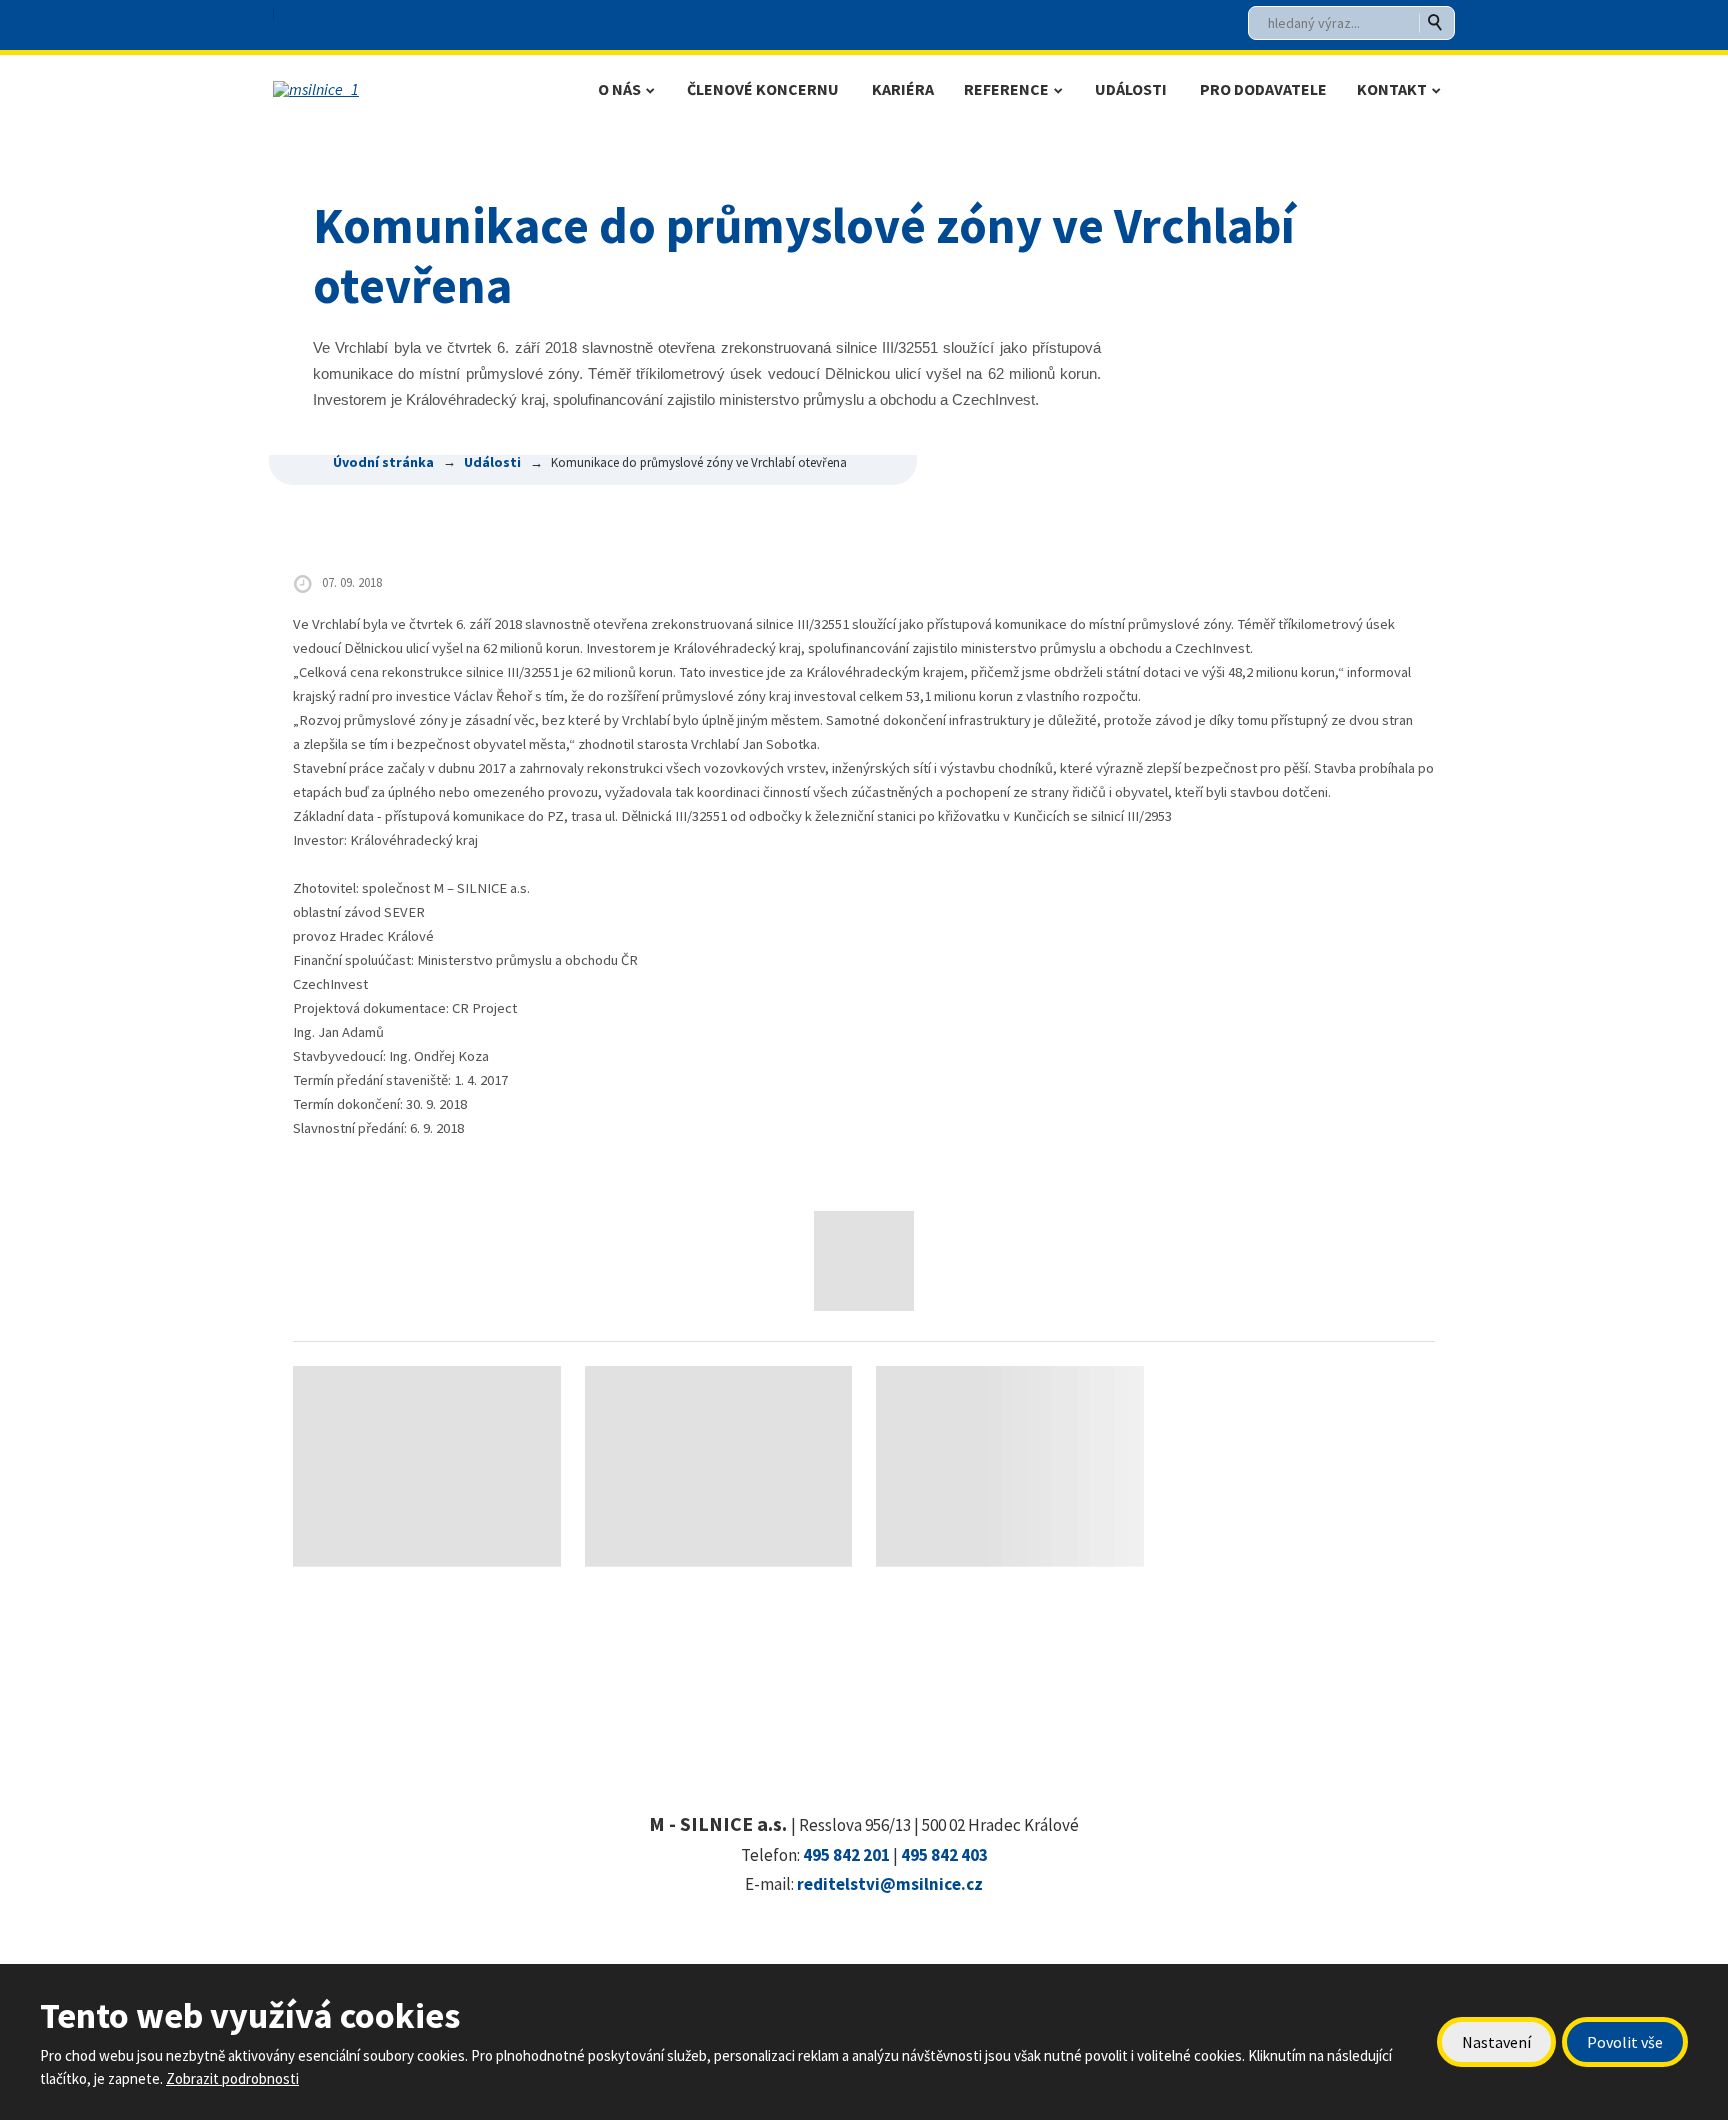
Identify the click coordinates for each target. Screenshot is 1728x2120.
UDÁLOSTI (1131, 89)
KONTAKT (1392, 89)
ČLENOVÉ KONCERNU (763, 89)
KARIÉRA (903, 89)
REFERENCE (1006, 89)
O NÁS (619, 89)
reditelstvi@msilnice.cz (890, 1884)
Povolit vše (1625, 2042)
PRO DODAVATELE (1263, 89)
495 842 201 (846, 1855)
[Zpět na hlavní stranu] (407, 89)
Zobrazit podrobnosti (232, 2078)
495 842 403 (944, 1855)
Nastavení (1496, 2042)
